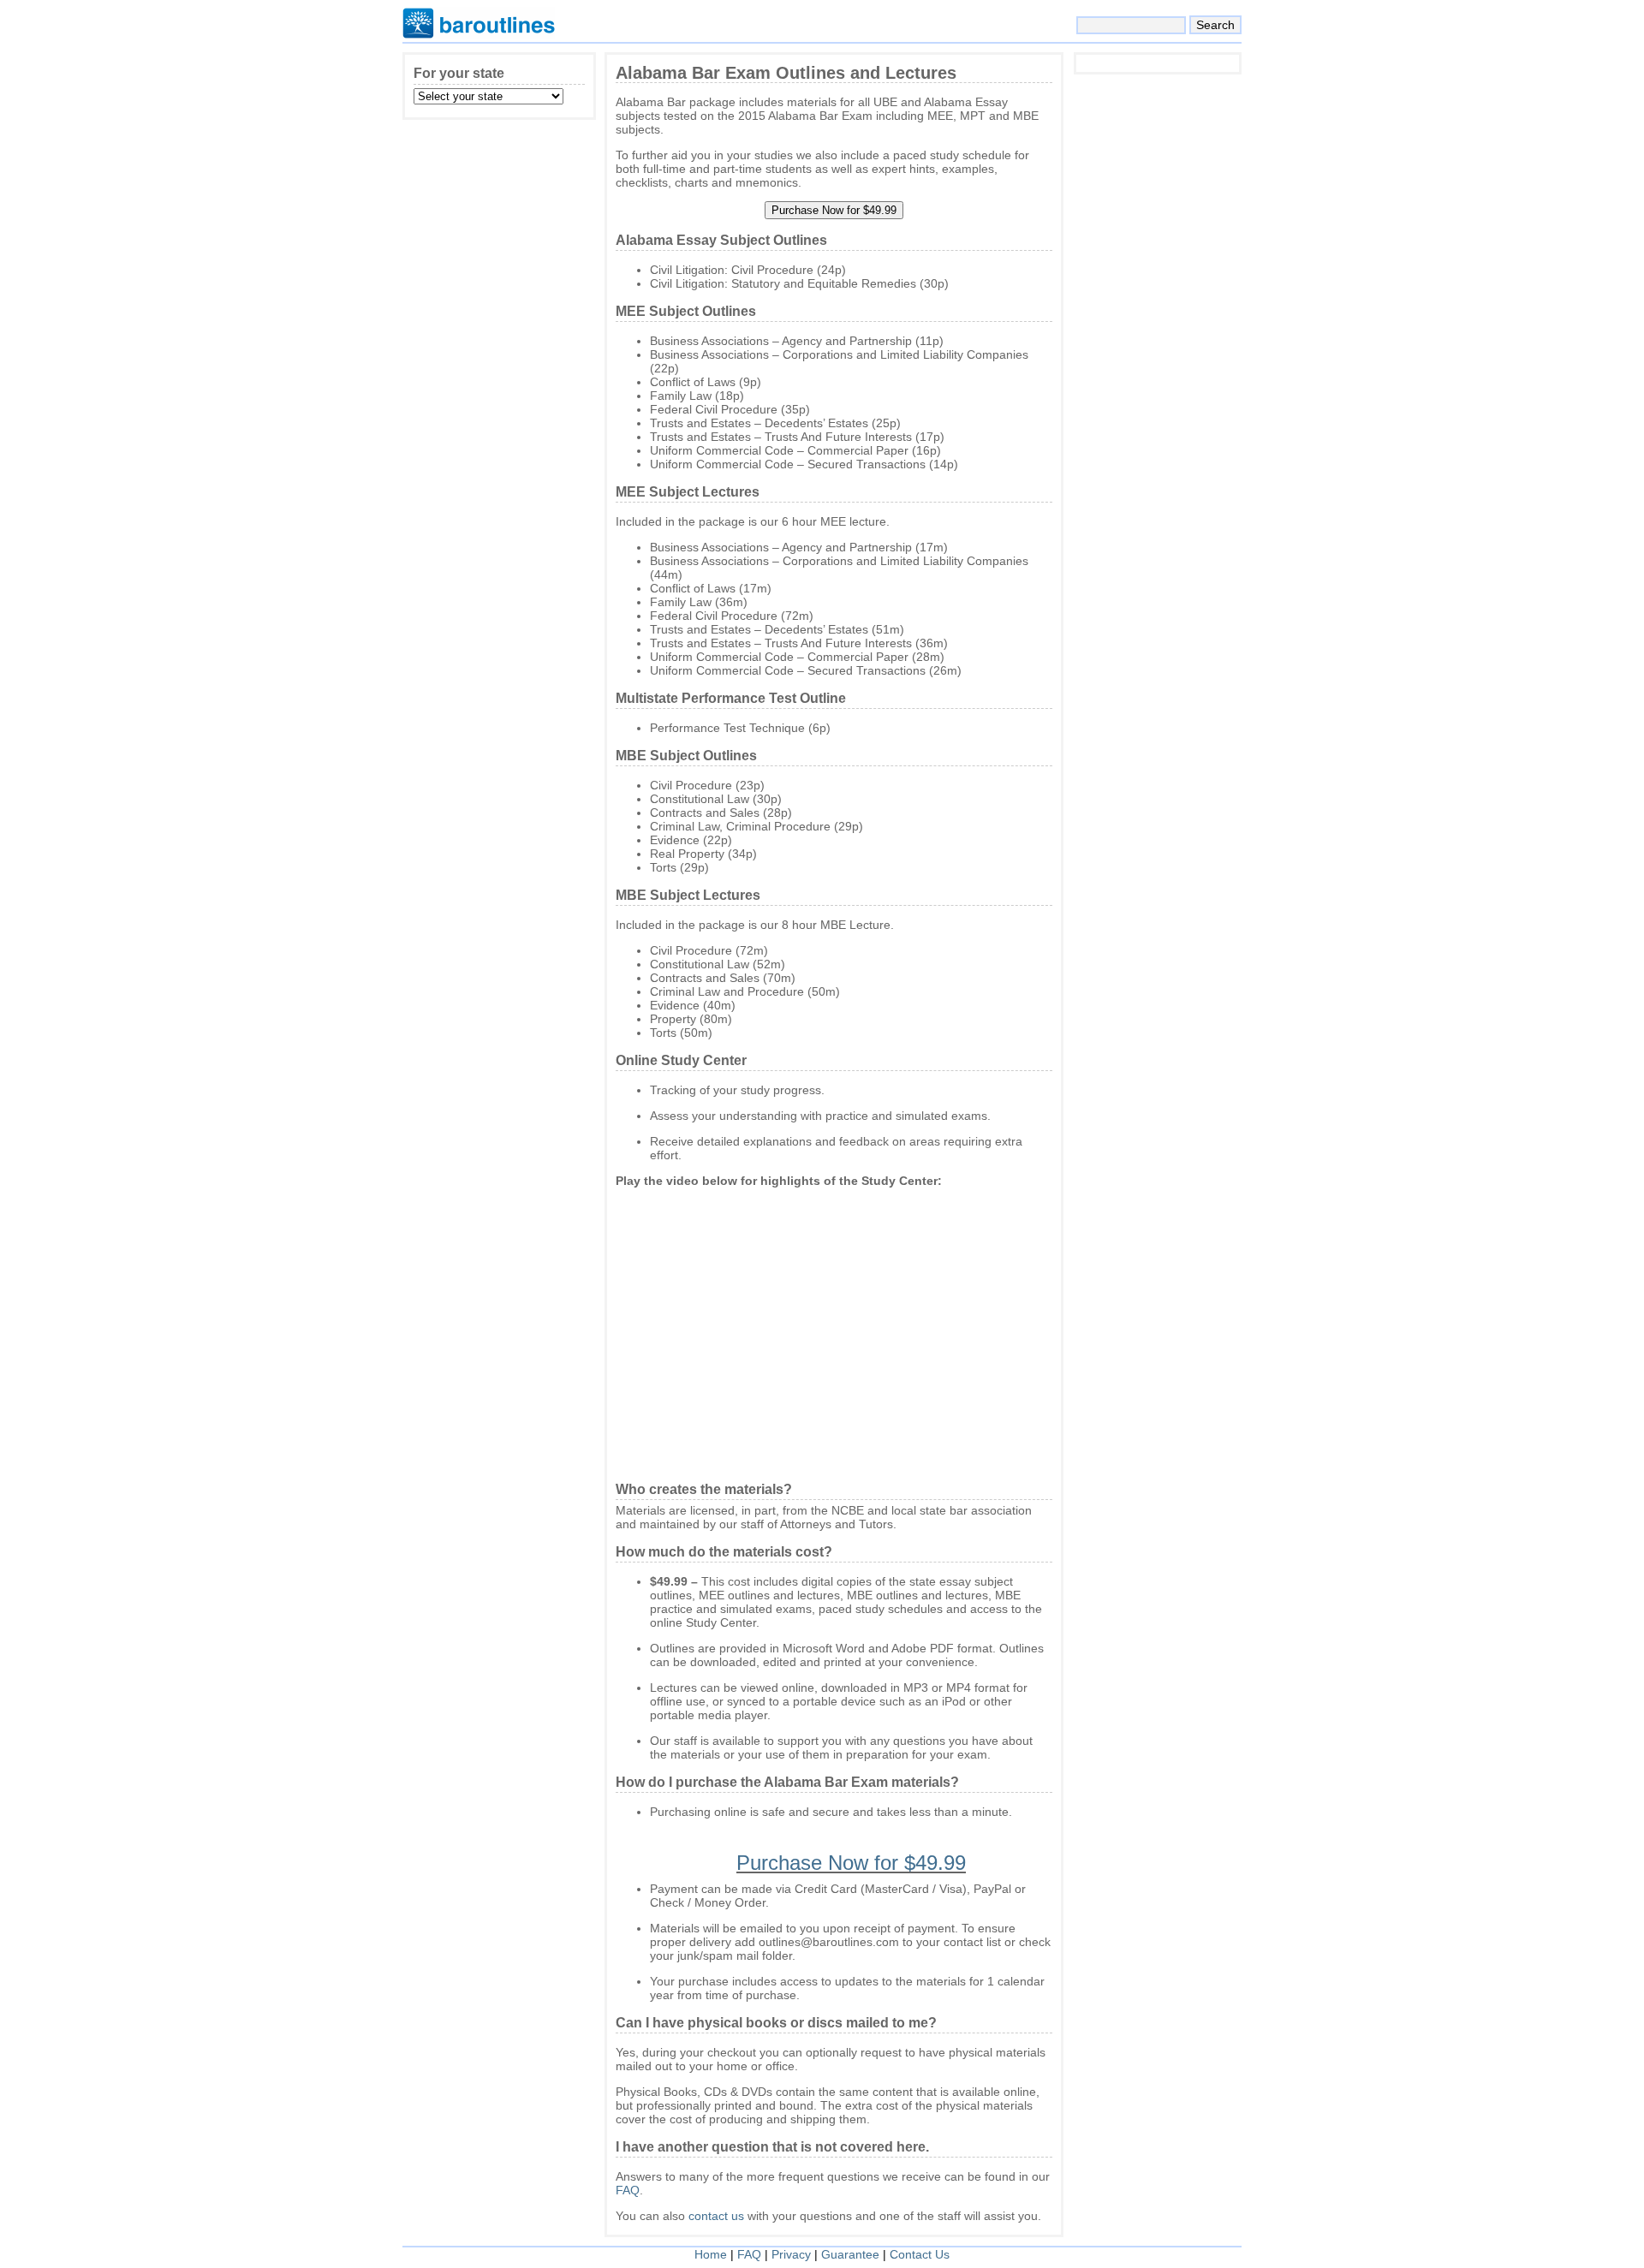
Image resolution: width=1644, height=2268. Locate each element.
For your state (459, 73)
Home (711, 2254)
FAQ (628, 2190)
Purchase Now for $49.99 (851, 1863)
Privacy (791, 2254)
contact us (716, 2216)
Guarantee (850, 2254)
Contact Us (920, 2254)
